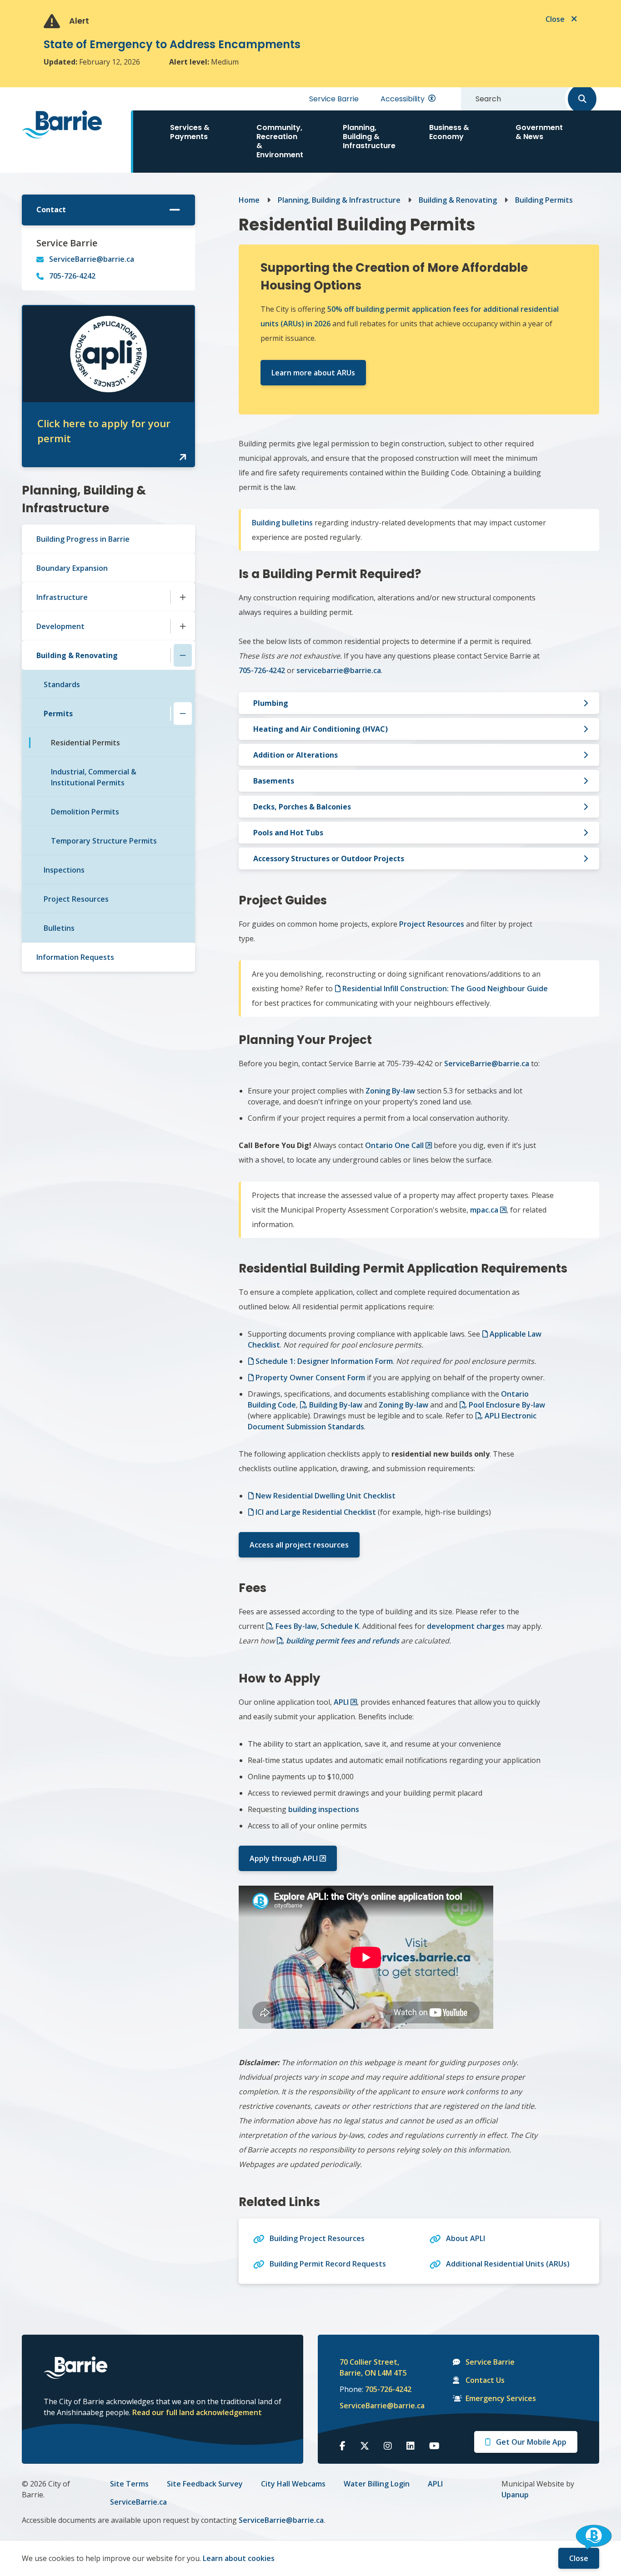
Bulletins (59, 928)
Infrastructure (62, 597)
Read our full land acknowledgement (197, 2412)
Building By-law (336, 1405)
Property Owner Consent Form (310, 1378)
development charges (466, 1626)
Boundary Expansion (72, 568)
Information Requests (75, 957)
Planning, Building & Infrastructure (369, 137)
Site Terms (129, 2484)
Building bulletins (282, 523)
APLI (341, 1702)
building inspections (324, 1809)
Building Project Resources (317, 2238)
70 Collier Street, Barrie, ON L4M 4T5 (373, 2367)
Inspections (64, 870)
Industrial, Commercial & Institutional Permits (94, 777)
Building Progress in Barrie (83, 539)
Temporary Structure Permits (104, 841)
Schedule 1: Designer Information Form (324, 1361)
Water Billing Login (377, 2484)
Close (579, 2558)
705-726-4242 (72, 276)
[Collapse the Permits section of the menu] (183, 714)
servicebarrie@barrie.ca (339, 670)
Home (249, 200)
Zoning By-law (390, 1091)
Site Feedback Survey (205, 2484)
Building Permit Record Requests (328, 2264)
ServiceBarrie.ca (138, 2502)
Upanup (515, 2495)
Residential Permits (85, 743)
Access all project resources (299, 1545)
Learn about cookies (239, 2558)
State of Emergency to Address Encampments (172, 44)
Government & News (539, 132)
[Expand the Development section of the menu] (183, 626)
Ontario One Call (394, 1145)
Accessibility (403, 99)
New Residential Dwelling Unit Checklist (326, 1496)
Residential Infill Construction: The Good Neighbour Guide (445, 988)
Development (60, 626)
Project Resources (76, 899)
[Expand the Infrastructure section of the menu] (183, 597)
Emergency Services (501, 2398)
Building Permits (544, 200)
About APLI (466, 2238)
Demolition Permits (85, 812)
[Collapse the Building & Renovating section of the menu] (183, 655)
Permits (58, 714)
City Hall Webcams (293, 2484)
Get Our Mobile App (531, 2442)
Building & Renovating (77, 655)
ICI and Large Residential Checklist (316, 1512)
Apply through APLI (284, 1858)
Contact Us (485, 2380)
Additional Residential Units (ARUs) (508, 2264)
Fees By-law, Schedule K (317, 1626)
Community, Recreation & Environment (280, 141)
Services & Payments (190, 132)
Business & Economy (449, 132)
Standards (62, 684)
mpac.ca (484, 1210)
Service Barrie (334, 99)
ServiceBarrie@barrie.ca (92, 259)
